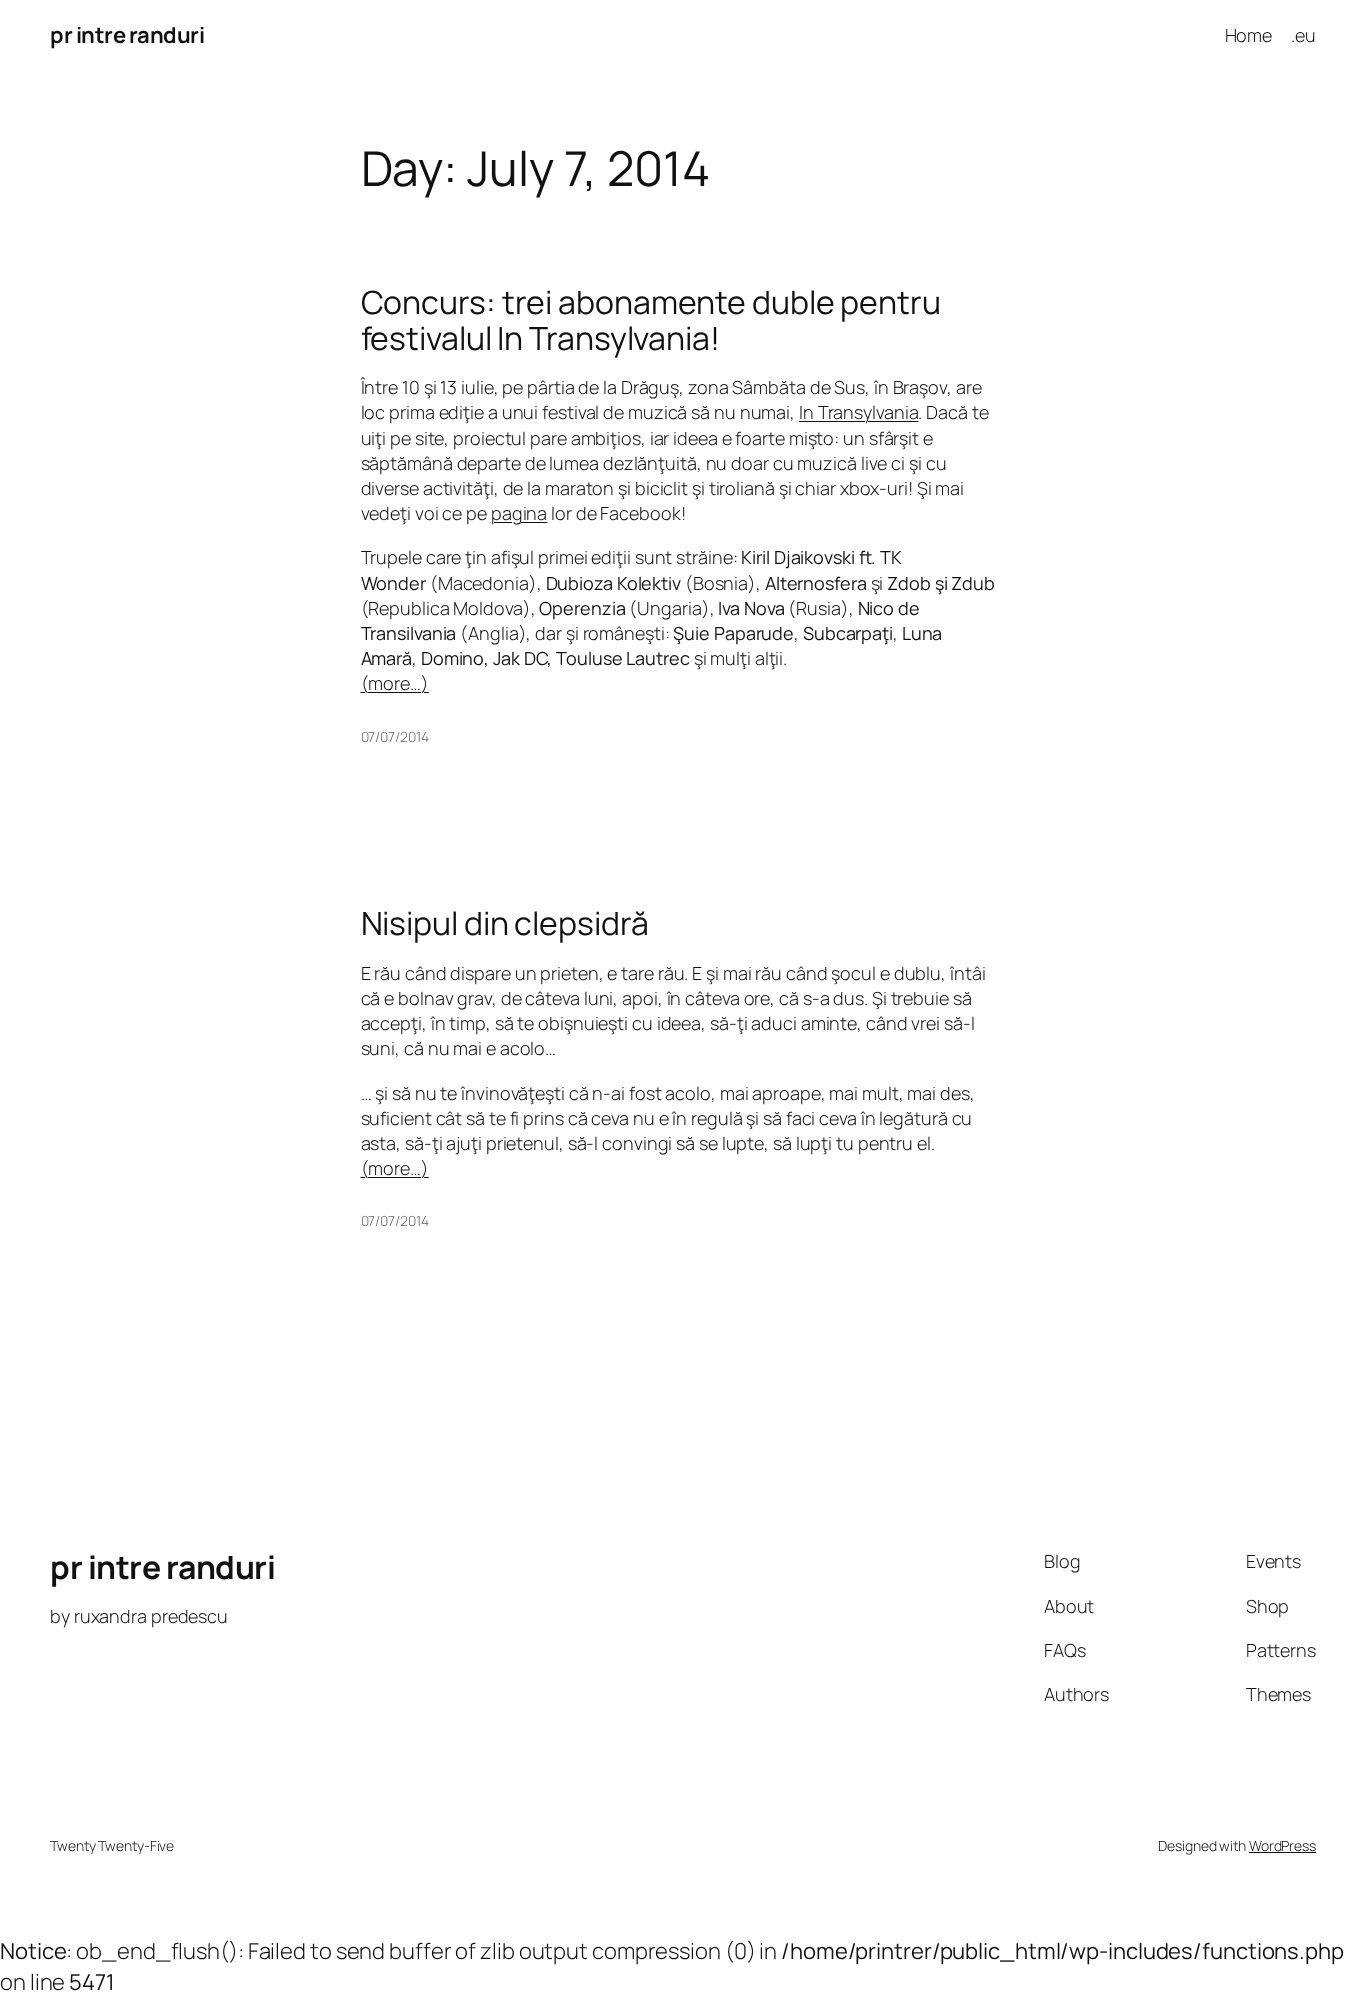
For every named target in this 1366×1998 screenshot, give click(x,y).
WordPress (1282, 1845)
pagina (519, 513)
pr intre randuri (127, 35)
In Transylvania (859, 412)
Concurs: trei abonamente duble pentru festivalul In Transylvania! (651, 320)
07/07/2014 (395, 736)
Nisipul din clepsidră (505, 923)
